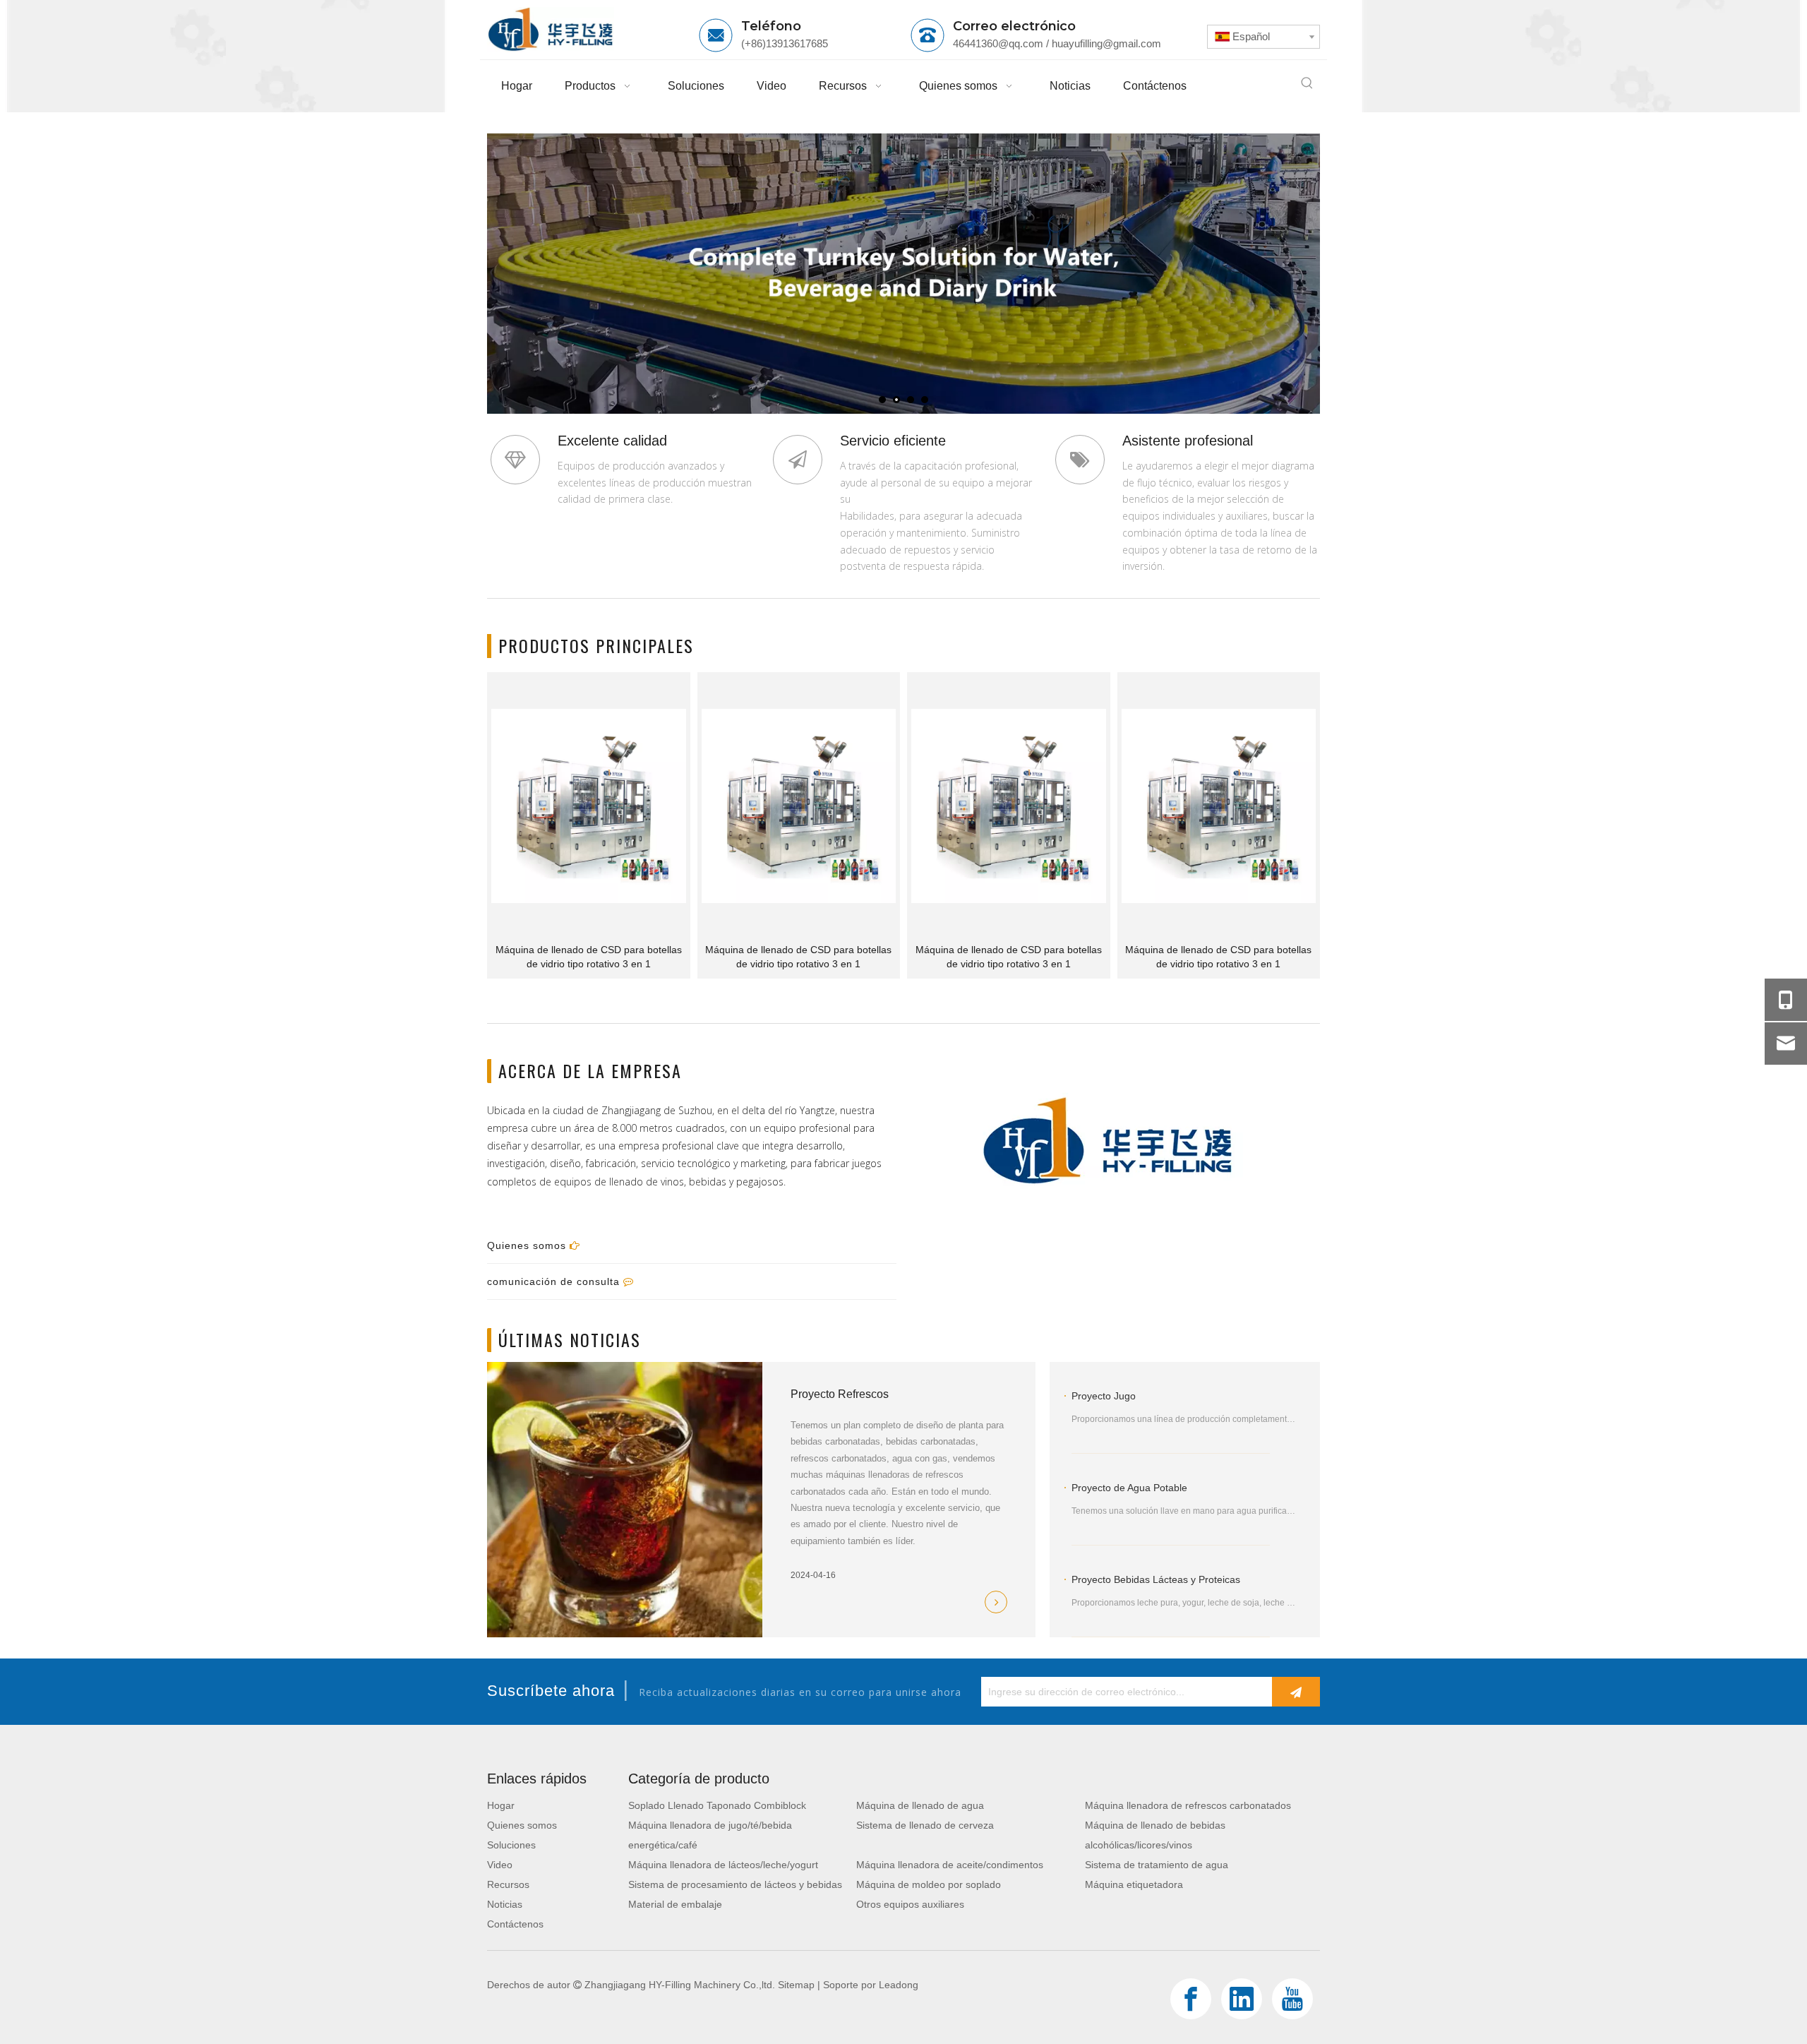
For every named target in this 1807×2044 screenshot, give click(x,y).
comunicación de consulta (555, 1281)
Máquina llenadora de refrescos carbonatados (1188, 1805)
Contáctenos (515, 1924)
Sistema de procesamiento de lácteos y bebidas (735, 1884)
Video (500, 1865)
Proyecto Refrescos (840, 1394)
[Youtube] (1292, 1999)
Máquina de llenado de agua (920, 1805)
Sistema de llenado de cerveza (925, 1825)
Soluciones (511, 1845)
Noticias (505, 1904)
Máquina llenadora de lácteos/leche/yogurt (723, 1865)
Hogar (501, 1805)
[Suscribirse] (1296, 1692)
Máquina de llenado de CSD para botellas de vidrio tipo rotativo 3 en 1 (589, 957)
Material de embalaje (675, 1904)
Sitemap (796, 1985)
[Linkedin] (1242, 1999)
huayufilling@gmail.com (1106, 43)
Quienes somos (528, 1245)
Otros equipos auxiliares (910, 1904)
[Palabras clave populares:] (1307, 83)
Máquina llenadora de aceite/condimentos (950, 1865)
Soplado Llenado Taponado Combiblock (717, 1805)
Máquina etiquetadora (1134, 1884)
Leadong (899, 1985)
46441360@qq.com (998, 43)
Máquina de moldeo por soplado (929, 1884)
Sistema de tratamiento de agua (1157, 1865)
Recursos (508, 1884)
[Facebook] (1191, 1999)
